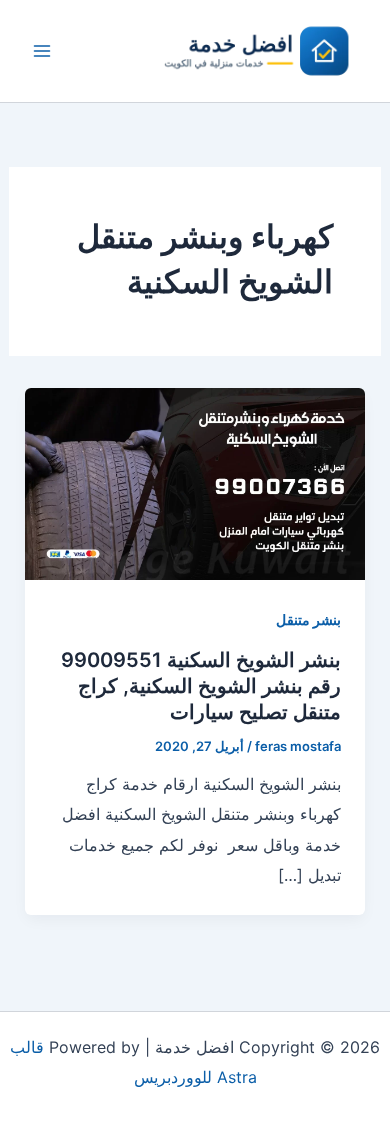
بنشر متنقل (308, 619)
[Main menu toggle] (42, 51)
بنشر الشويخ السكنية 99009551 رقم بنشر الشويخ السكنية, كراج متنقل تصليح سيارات (201, 686)
